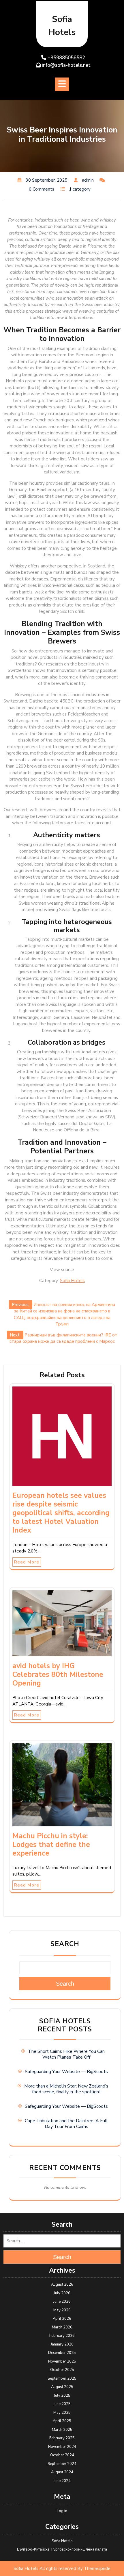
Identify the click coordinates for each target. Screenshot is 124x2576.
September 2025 (62, 2378)
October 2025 (62, 2370)
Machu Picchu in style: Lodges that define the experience (51, 1845)
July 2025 (62, 2396)
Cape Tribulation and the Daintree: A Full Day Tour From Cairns (66, 2124)
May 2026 (62, 2310)
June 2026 (62, 2302)
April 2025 (62, 2421)
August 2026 (62, 2284)
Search (65, 1944)
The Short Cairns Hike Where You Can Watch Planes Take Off (66, 2054)
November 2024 (62, 2447)
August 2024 (62, 2472)
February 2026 (62, 2336)
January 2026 (62, 2344)
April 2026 (62, 2319)
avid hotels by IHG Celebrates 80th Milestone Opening (58, 1675)
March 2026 (62, 2327)
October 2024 (62, 2455)
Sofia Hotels (72, 1281)
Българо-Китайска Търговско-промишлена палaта (62, 2549)
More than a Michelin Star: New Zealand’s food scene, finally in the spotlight (66, 2089)
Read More (27, 1562)
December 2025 (62, 2353)
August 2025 (62, 2387)
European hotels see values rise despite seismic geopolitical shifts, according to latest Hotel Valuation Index (61, 1513)
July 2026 (62, 2293)
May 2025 (62, 2413)
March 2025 (62, 2430)
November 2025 (62, 2361)
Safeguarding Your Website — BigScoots (66, 2072)
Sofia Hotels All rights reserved (45, 2568)
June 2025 (62, 2404)
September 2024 (62, 2464)
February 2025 (62, 2438)
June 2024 (62, 2481)
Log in (62, 2511)
